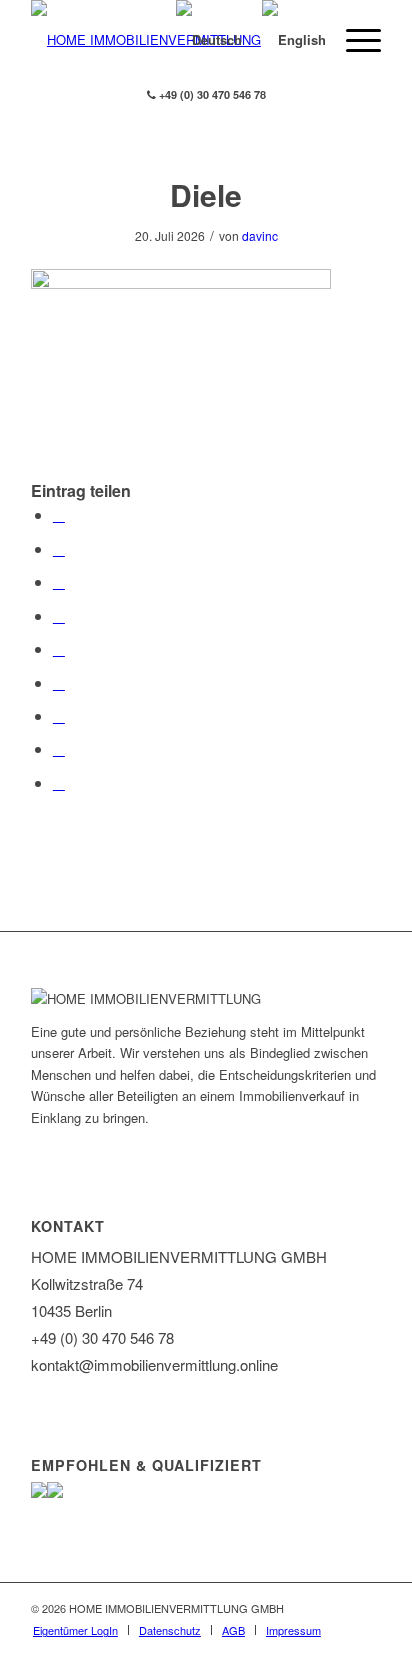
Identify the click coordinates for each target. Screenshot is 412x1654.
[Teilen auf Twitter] (59, 548)
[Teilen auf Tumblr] (59, 682)
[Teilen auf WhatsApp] (59, 581)
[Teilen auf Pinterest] (59, 615)
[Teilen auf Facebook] (59, 514)
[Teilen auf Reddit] (59, 748)
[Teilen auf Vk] (59, 715)
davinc (260, 235)
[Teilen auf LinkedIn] (59, 648)
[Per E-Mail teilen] (59, 782)
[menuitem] (75, 1630)
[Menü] (353, 40)
